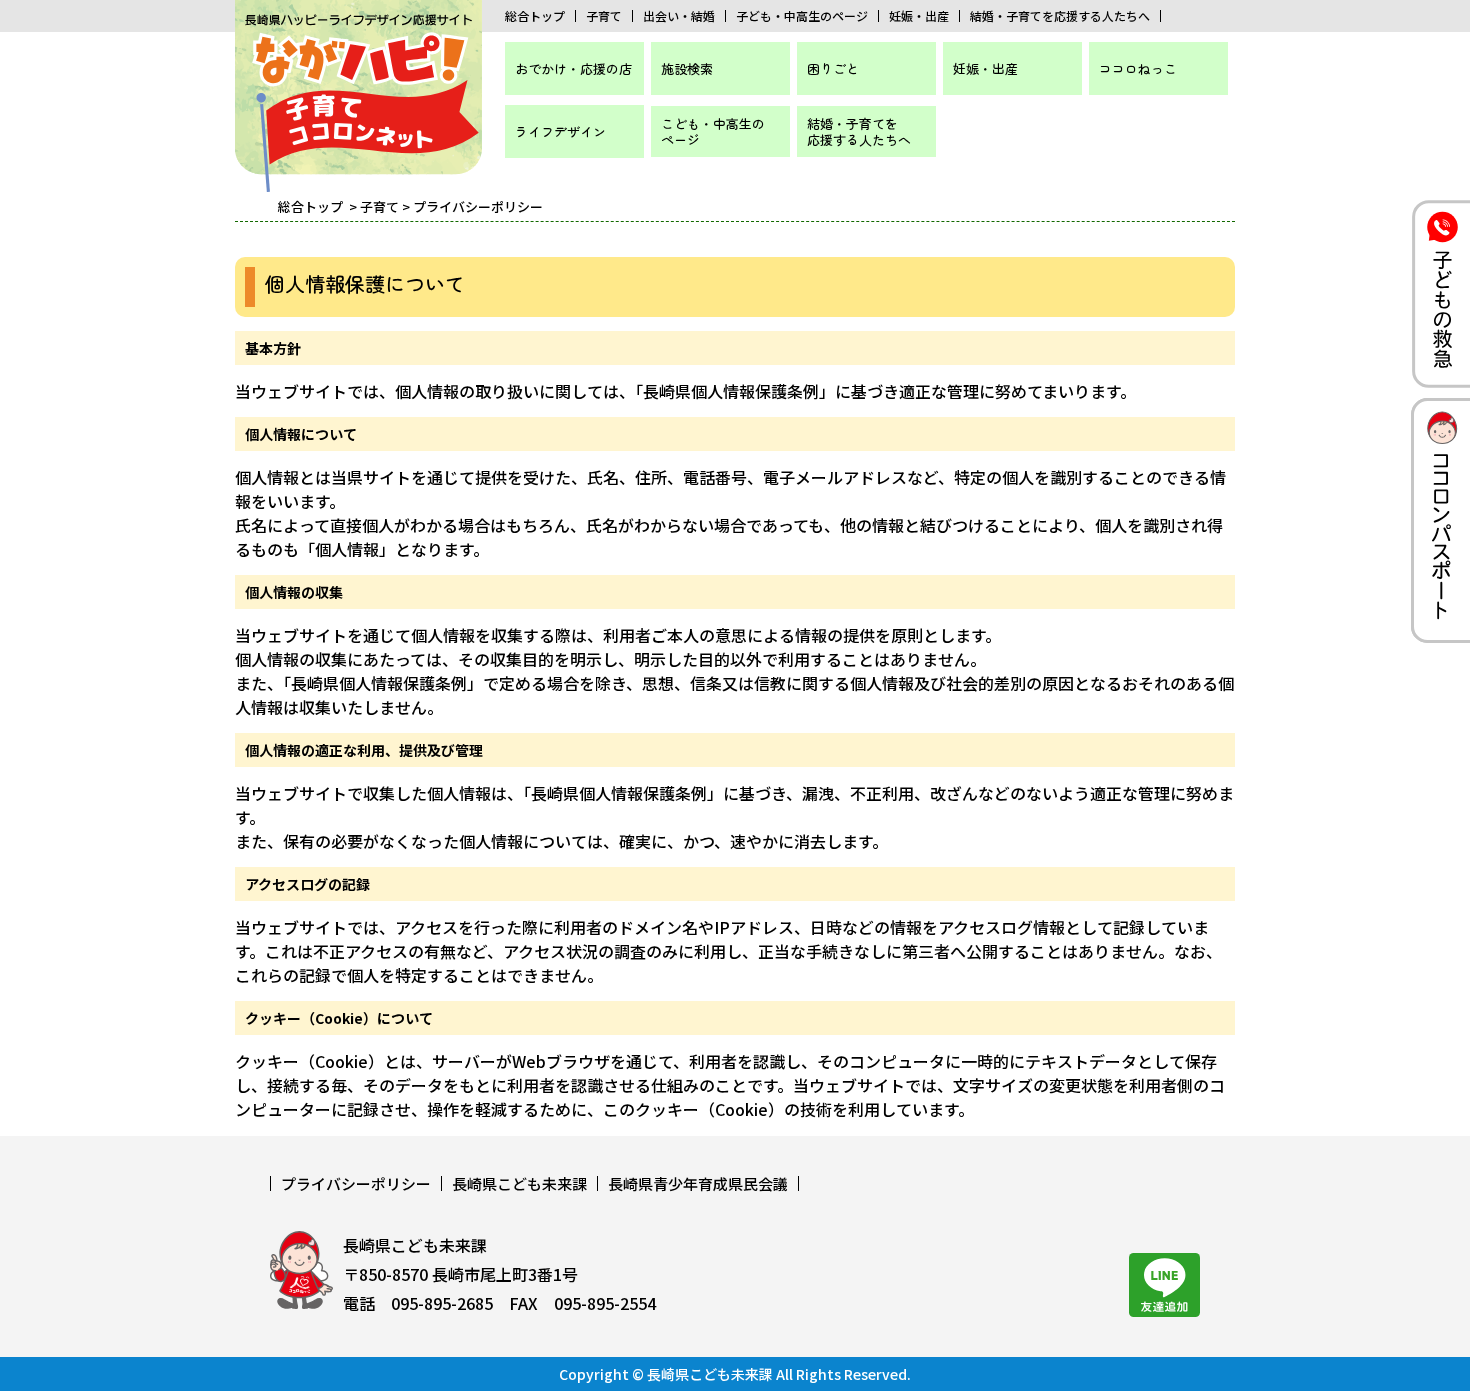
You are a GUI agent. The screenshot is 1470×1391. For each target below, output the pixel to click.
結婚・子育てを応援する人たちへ (1060, 16)
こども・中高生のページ (713, 131)
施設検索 (687, 68)
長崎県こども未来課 (519, 1183)
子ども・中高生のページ (802, 16)
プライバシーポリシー (356, 1183)
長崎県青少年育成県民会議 (698, 1183)
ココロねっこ (1138, 68)
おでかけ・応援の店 (573, 68)
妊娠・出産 (919, 16)
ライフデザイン (560, 131)
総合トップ (535, 16)
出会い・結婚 (679, 16)
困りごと (833, 68)
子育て (604, 16)
